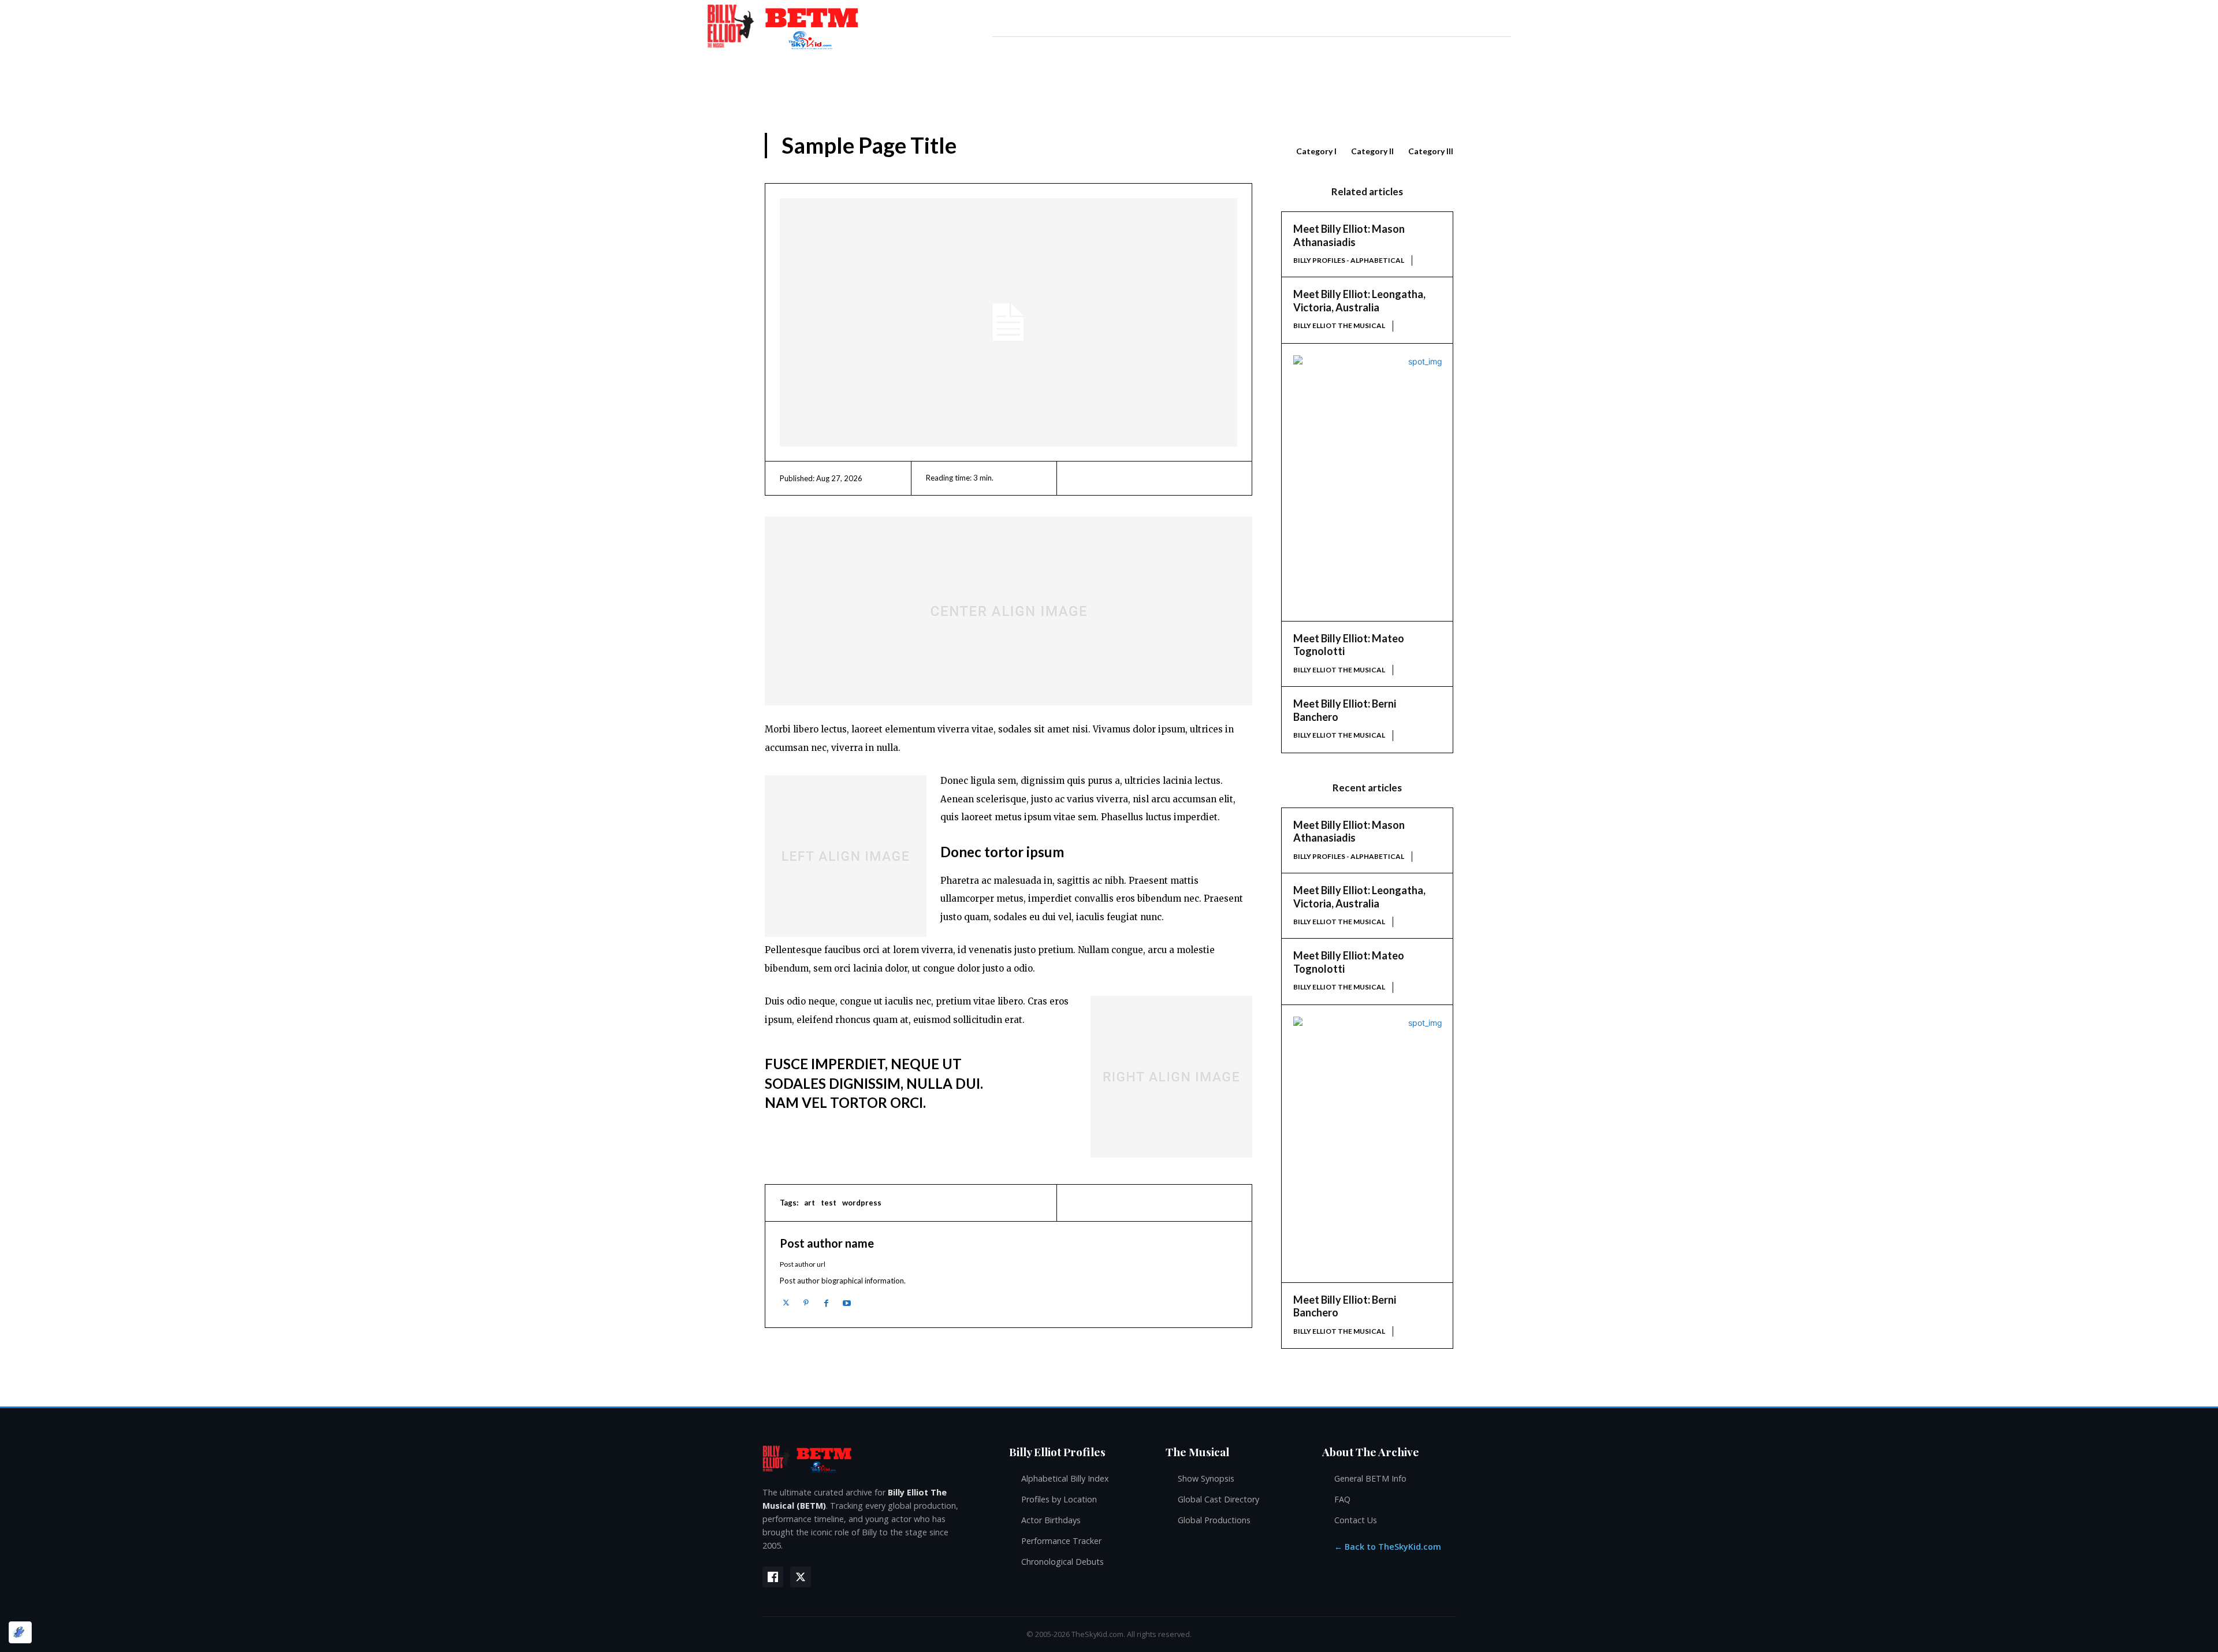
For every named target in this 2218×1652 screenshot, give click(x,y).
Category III (1431, 151)
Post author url (803, 1264)
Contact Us (1356, 1520)
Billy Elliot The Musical (1339, 325)
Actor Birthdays (1051, 1520)
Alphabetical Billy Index (1065, 1478)
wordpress (862, 1203)
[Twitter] (786, 1303)
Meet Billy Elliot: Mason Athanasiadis (1349, 235)
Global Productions (1214, 1520)
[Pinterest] (806, 1303)
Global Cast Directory (1218, 1499)
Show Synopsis (1206, 1478)
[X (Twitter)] (801, 1577)
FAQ (1342, 1499)
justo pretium (1044, 950)
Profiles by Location (1059, 1499)
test (829, 1203)
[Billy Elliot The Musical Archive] (874, 1458)
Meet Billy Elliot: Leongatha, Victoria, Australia (1359, 301)
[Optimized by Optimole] (20, 1632)
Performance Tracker (1061, 1541)
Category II (1372, 151)
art (810, 1203)
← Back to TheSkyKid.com (1388, 1547)
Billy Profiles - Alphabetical (1349, 260)
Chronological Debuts (1063, 1562)
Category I (1316, 151)
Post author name (827, 1243)
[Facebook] (826, 1303)
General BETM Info (1370, 1478)
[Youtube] (846, 1303)
